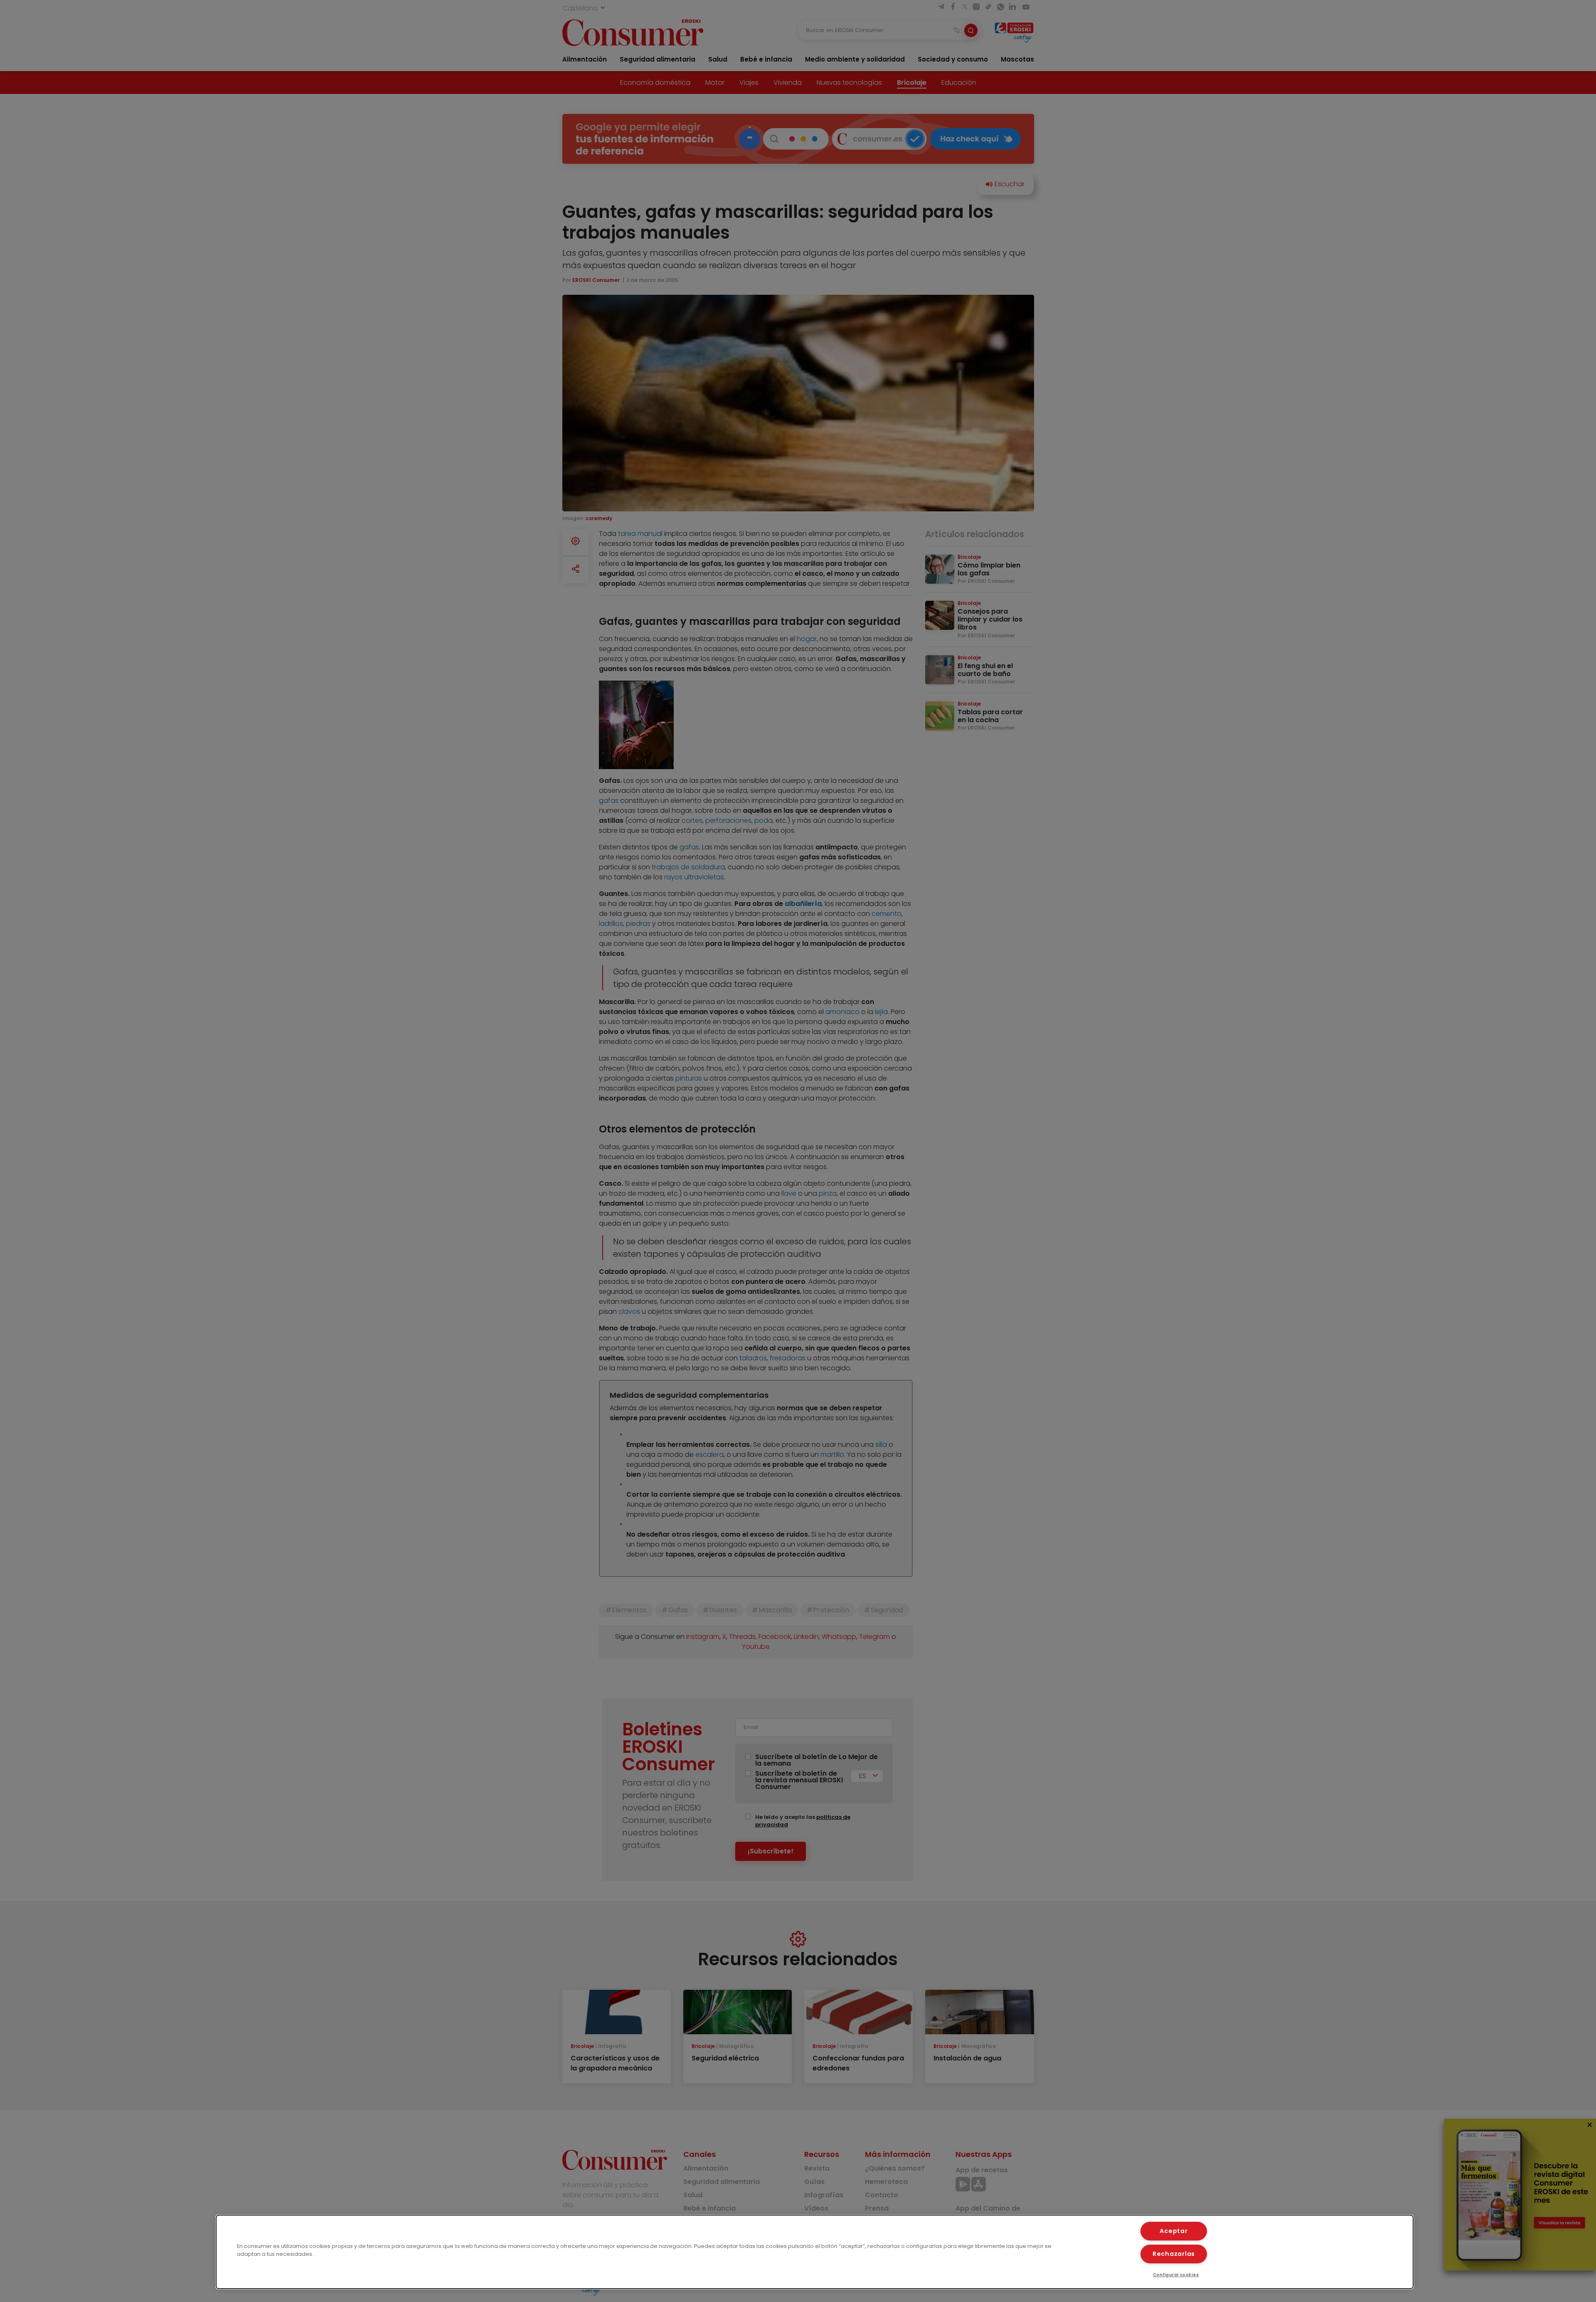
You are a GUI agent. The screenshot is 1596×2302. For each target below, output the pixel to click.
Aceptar (1174, 2231)
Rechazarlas (1174, 2254)
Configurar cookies (1176, 2275)
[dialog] (815, 2252)
